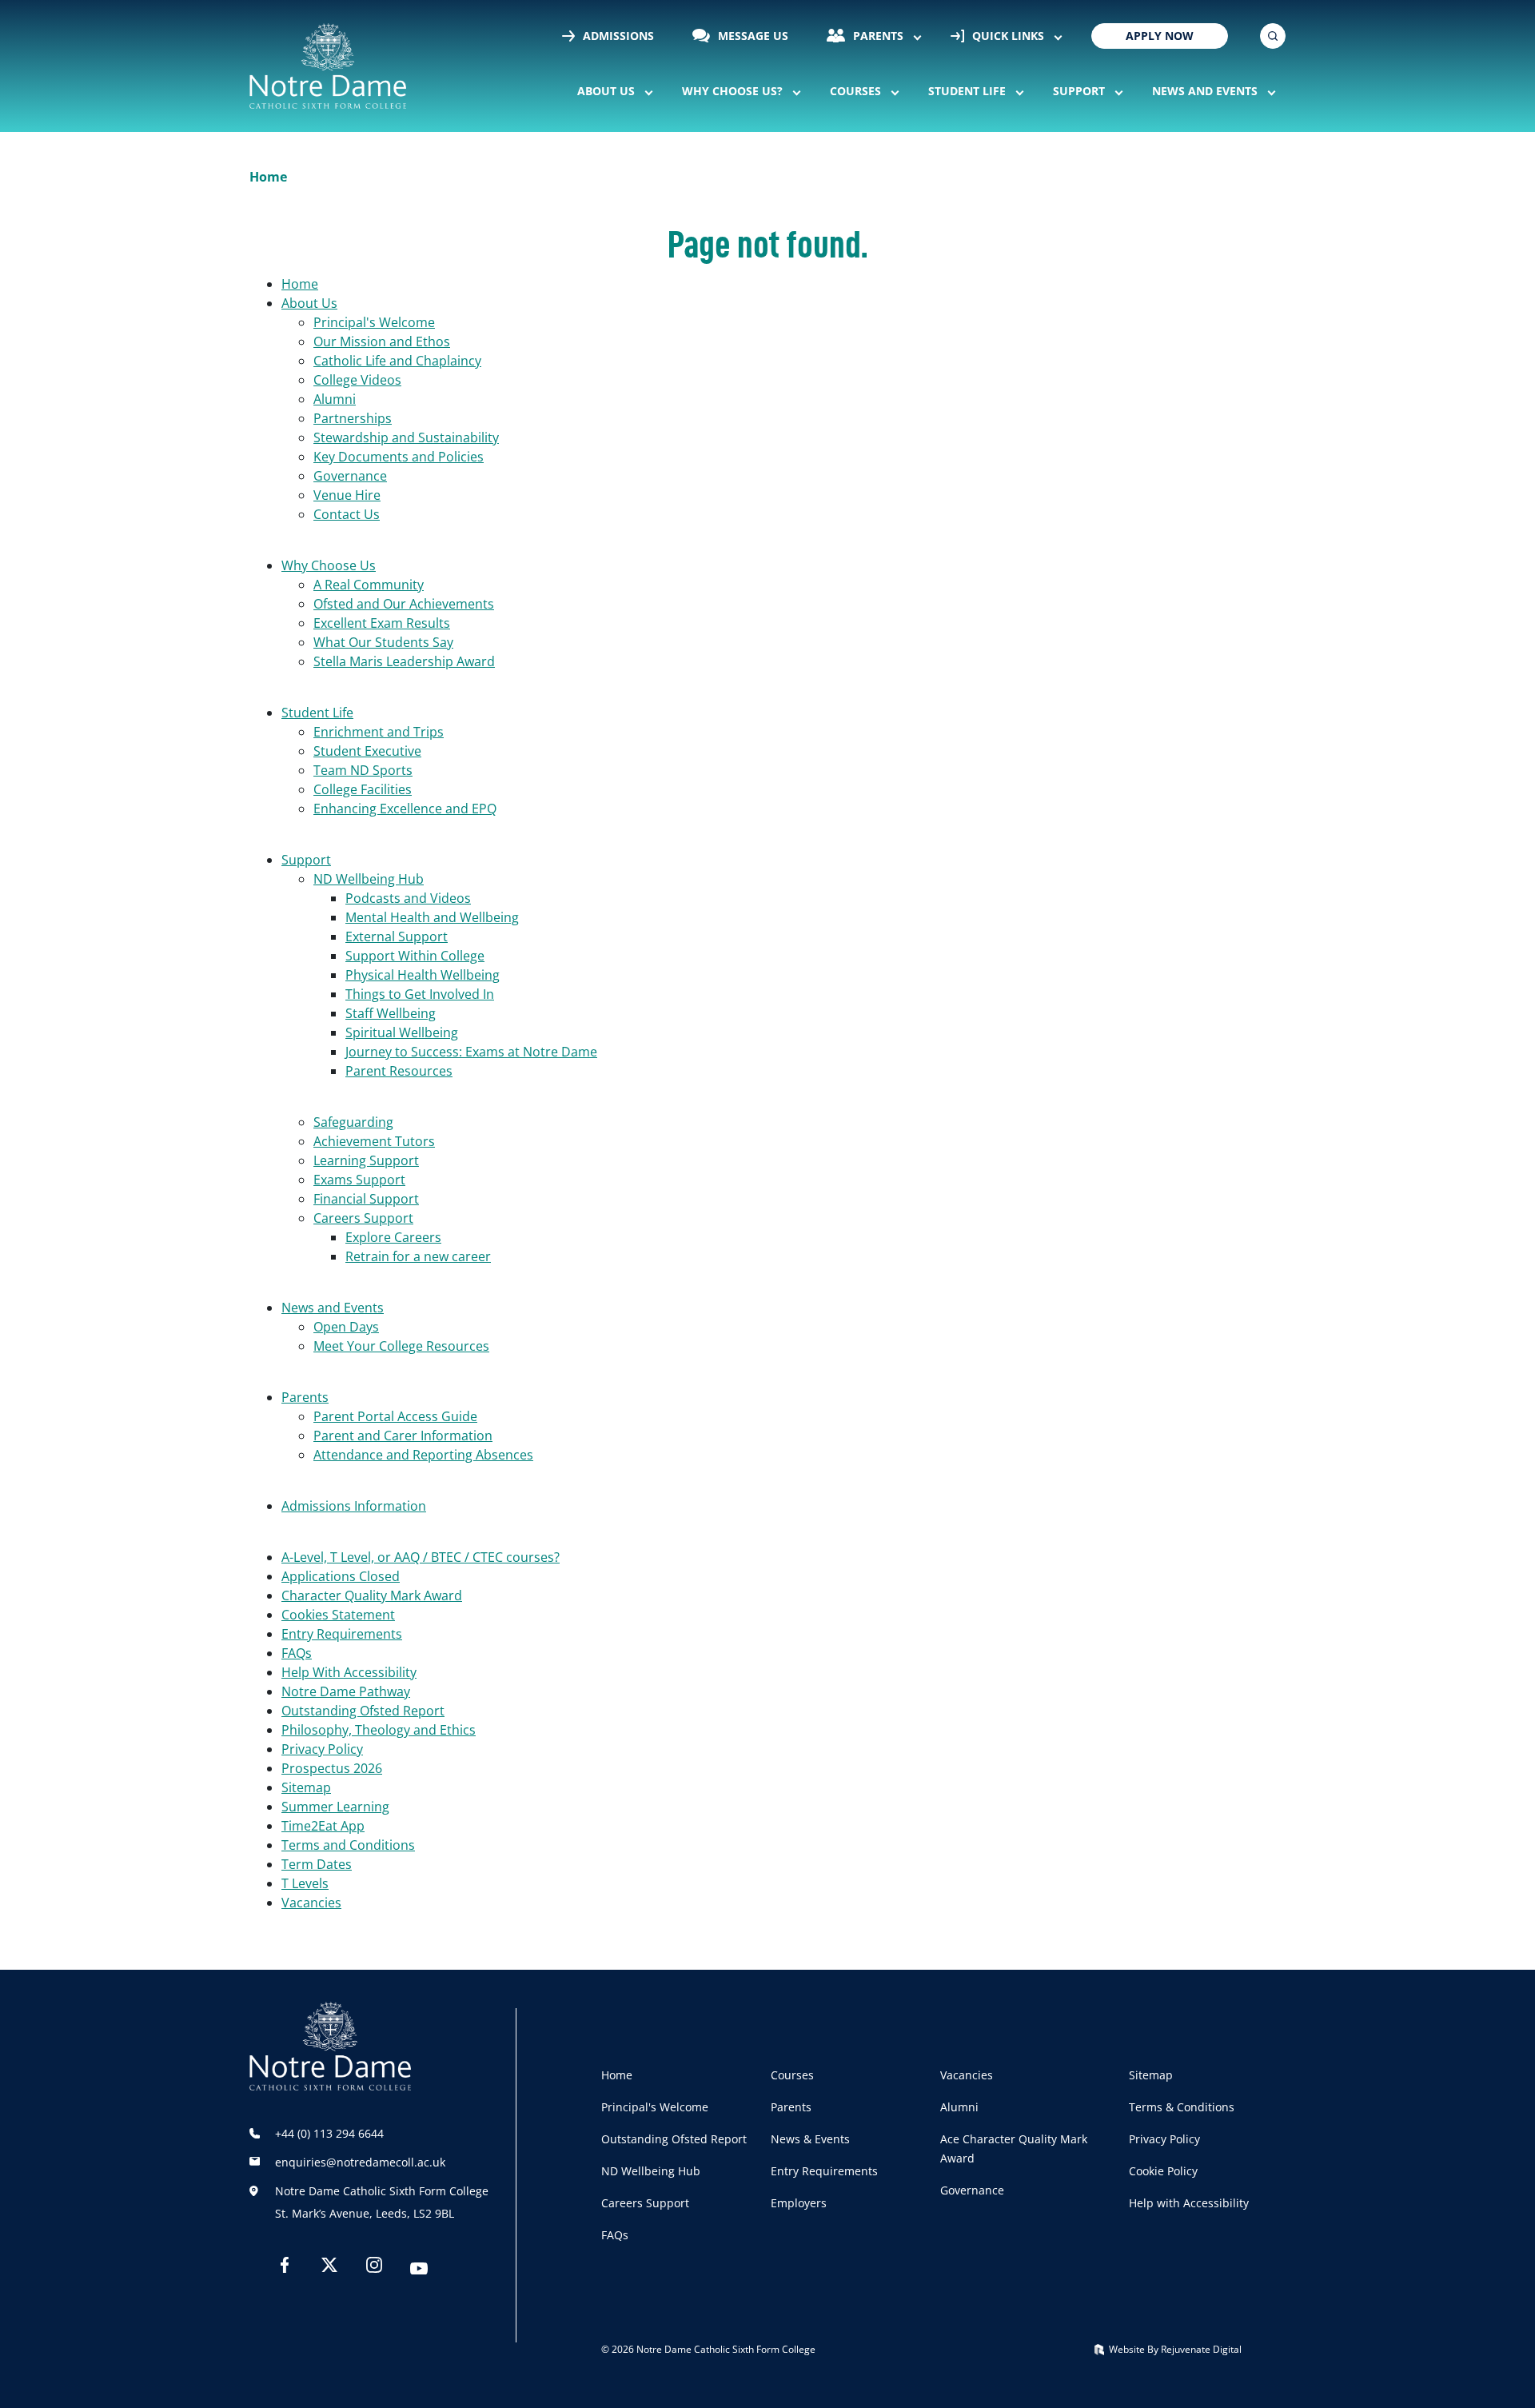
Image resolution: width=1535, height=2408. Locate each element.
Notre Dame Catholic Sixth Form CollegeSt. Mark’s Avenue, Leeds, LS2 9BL (382, 2202)
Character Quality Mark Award (372, 1595)
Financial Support (366, 1199)
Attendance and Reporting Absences (423, 1455)
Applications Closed (341, 1576)
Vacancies (311, 1903)
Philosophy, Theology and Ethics (379, 1730)
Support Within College (415, 956)
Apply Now (1160, 36)
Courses (855, 91)
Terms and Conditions (348, 1845)
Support (1079, 91)
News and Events (1205, 91)
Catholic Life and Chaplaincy (397, 361)
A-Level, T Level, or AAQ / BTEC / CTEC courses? (421, 1557)
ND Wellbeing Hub (369, 879)
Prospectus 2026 (332, 1768)
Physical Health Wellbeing (423, 975)
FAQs (297, 1653)
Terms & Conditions (1182, 2107)
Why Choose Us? (732, 91)
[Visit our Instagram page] (374, 2268)
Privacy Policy (322, 1749)
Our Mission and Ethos (382, 341)
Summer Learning (335, 1807)
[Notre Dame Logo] (328, 66)
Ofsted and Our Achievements (404, 604)
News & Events (810, 2139)
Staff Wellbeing (391, 1013)
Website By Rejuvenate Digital (1174, 2349)
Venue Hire (347, 495)
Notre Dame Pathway (346, 1691)
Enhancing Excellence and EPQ (405, 809)
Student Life (967, 91)
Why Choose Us (329, 565)
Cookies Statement (338, 1615)
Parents (877, 36)
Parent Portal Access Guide (395, 1416)
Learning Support (366, 1160)
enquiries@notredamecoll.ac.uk (360, 2162)
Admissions (617, 36)
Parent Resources (399, 1071)
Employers (799, 2203)
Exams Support (359, 1180)
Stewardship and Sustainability (406, 437)
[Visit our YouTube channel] (419, 2270)
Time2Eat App (323, 1826)
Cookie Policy (1163, 2171)
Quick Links (1007, 36)
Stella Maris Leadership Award (404, 661)
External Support (397, 936)
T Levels (305, 1883)
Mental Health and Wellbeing (432, 917)
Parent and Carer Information (403, 1436)
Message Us (752, 36)
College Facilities (363, 789)
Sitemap (306, 1787)
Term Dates (317, 1864)
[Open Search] (1273, 36)
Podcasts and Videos (408, 898)
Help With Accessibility (349, 1672)
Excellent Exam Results (382, 623)
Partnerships (353, 418)
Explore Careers (393, 1237)
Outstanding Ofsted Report (363, 1711)
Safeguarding (353, 1122)
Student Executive (367, 751)
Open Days (346, 1327)
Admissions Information (354, 1506)
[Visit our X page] (329, 2268)
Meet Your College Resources (401, 1346)
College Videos (357, 380)
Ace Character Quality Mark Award (1014, 2148)
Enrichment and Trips (379, 732)
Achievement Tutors (374, 1141)
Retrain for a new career (418, 1256)
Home (300, 284)
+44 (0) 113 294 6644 (329, 2133)
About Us (606, 91)
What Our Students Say (383, 642)
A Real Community (369, 585)
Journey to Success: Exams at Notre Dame (471, 1052)
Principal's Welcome (374, 322)
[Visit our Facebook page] (285, 2268)
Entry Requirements (342, 1634)
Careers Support (363, 1218)
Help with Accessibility (1189, 2203)
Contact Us (347, 514)
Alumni (335, 399)
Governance (350, 476)
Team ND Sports (363, 770)
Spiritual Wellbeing (402, 1032)
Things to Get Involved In (420, 994)
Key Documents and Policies (399, 457)
